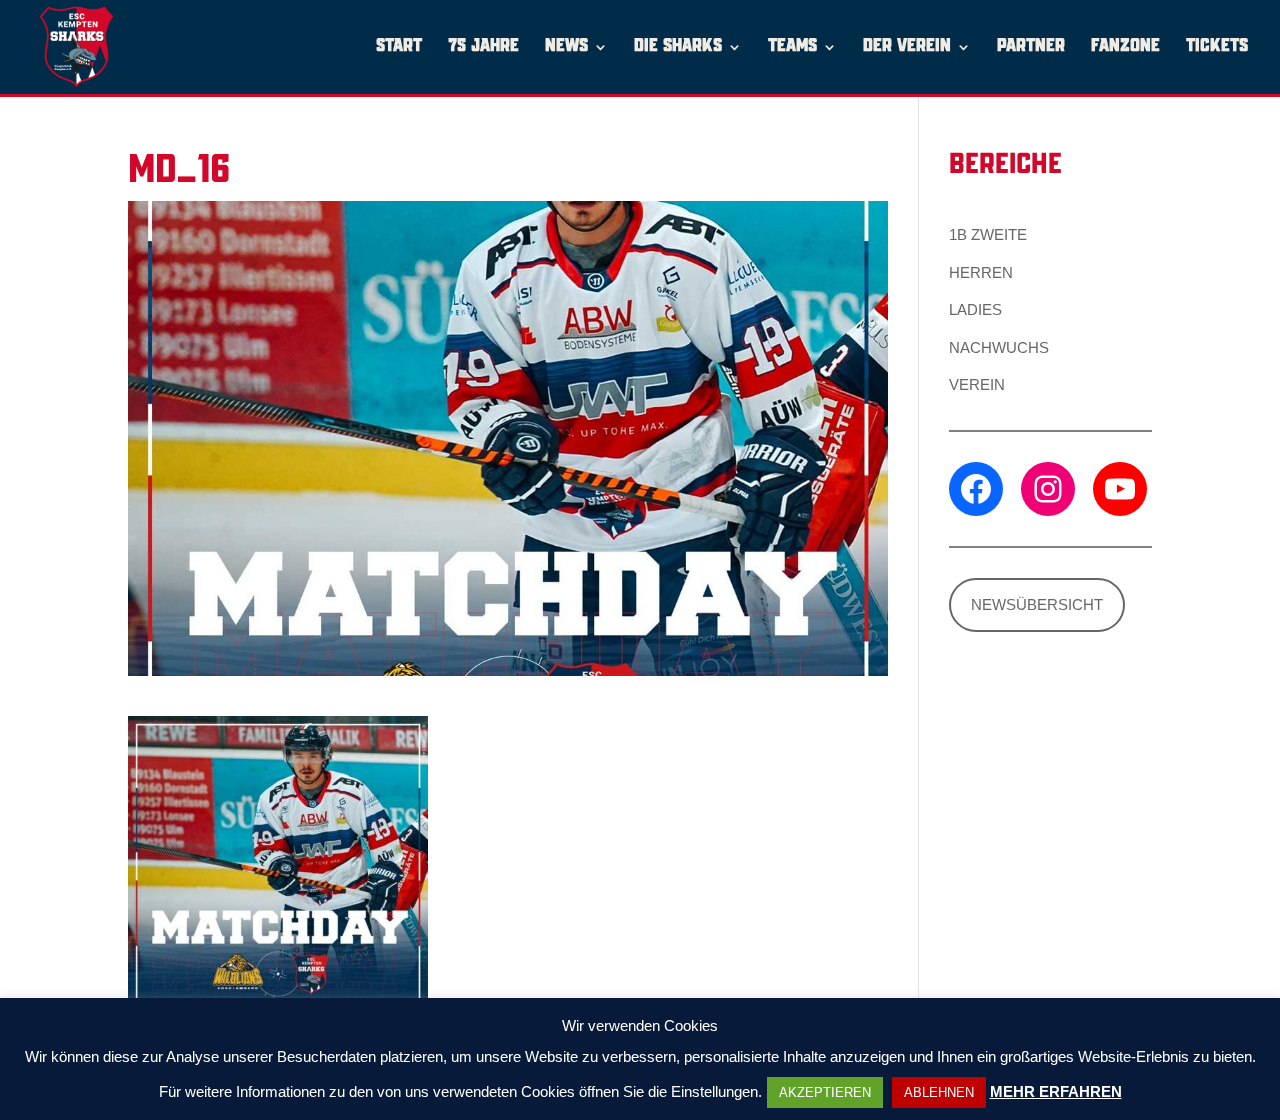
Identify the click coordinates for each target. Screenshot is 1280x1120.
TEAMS (792, 47)
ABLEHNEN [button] (939, 1092)
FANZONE (1125, 47)
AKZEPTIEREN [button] (825, 1092)
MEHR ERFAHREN (1056, 1091)
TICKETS (1217, 47)
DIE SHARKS (678, 47)
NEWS (566, 47)
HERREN (981, 272)
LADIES (975, 309)
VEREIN (977, 384)
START (399, 47)
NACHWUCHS (999, 347)
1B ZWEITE (988, 234)
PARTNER (1031, 47)
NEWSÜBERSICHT (1037, 604)
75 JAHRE (483, 47)
